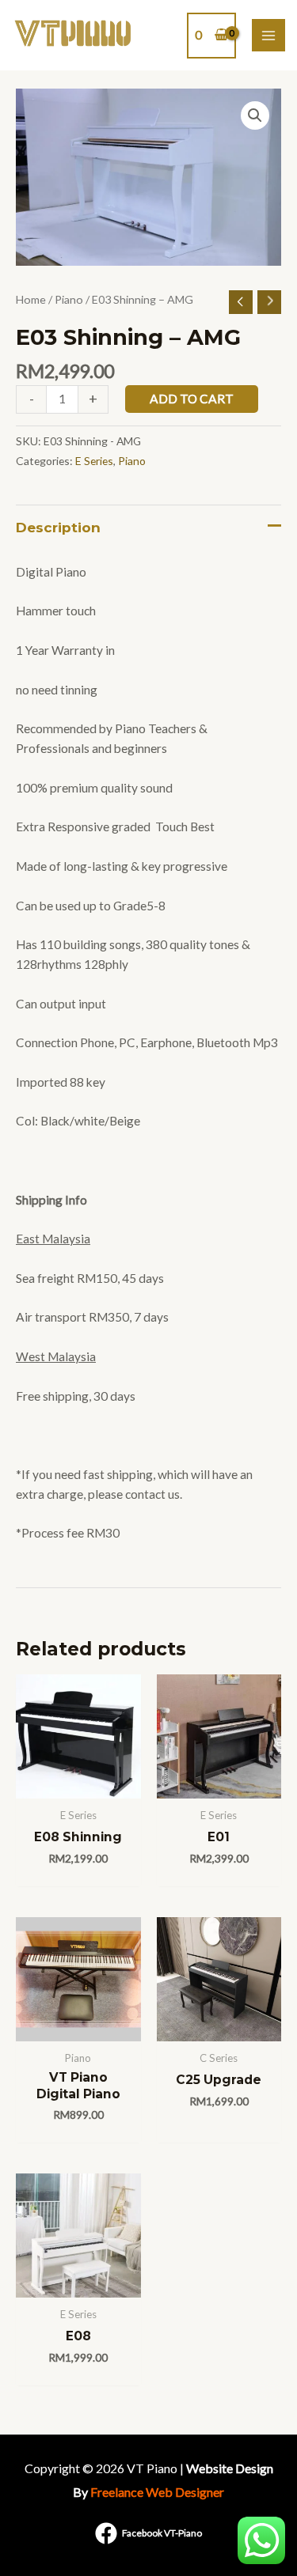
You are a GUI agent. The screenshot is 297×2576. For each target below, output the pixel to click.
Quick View (78, 1784)
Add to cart (192, 399)
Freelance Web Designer (157, 2492)
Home (31, 299)
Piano (69, 299)
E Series (94, 461)
